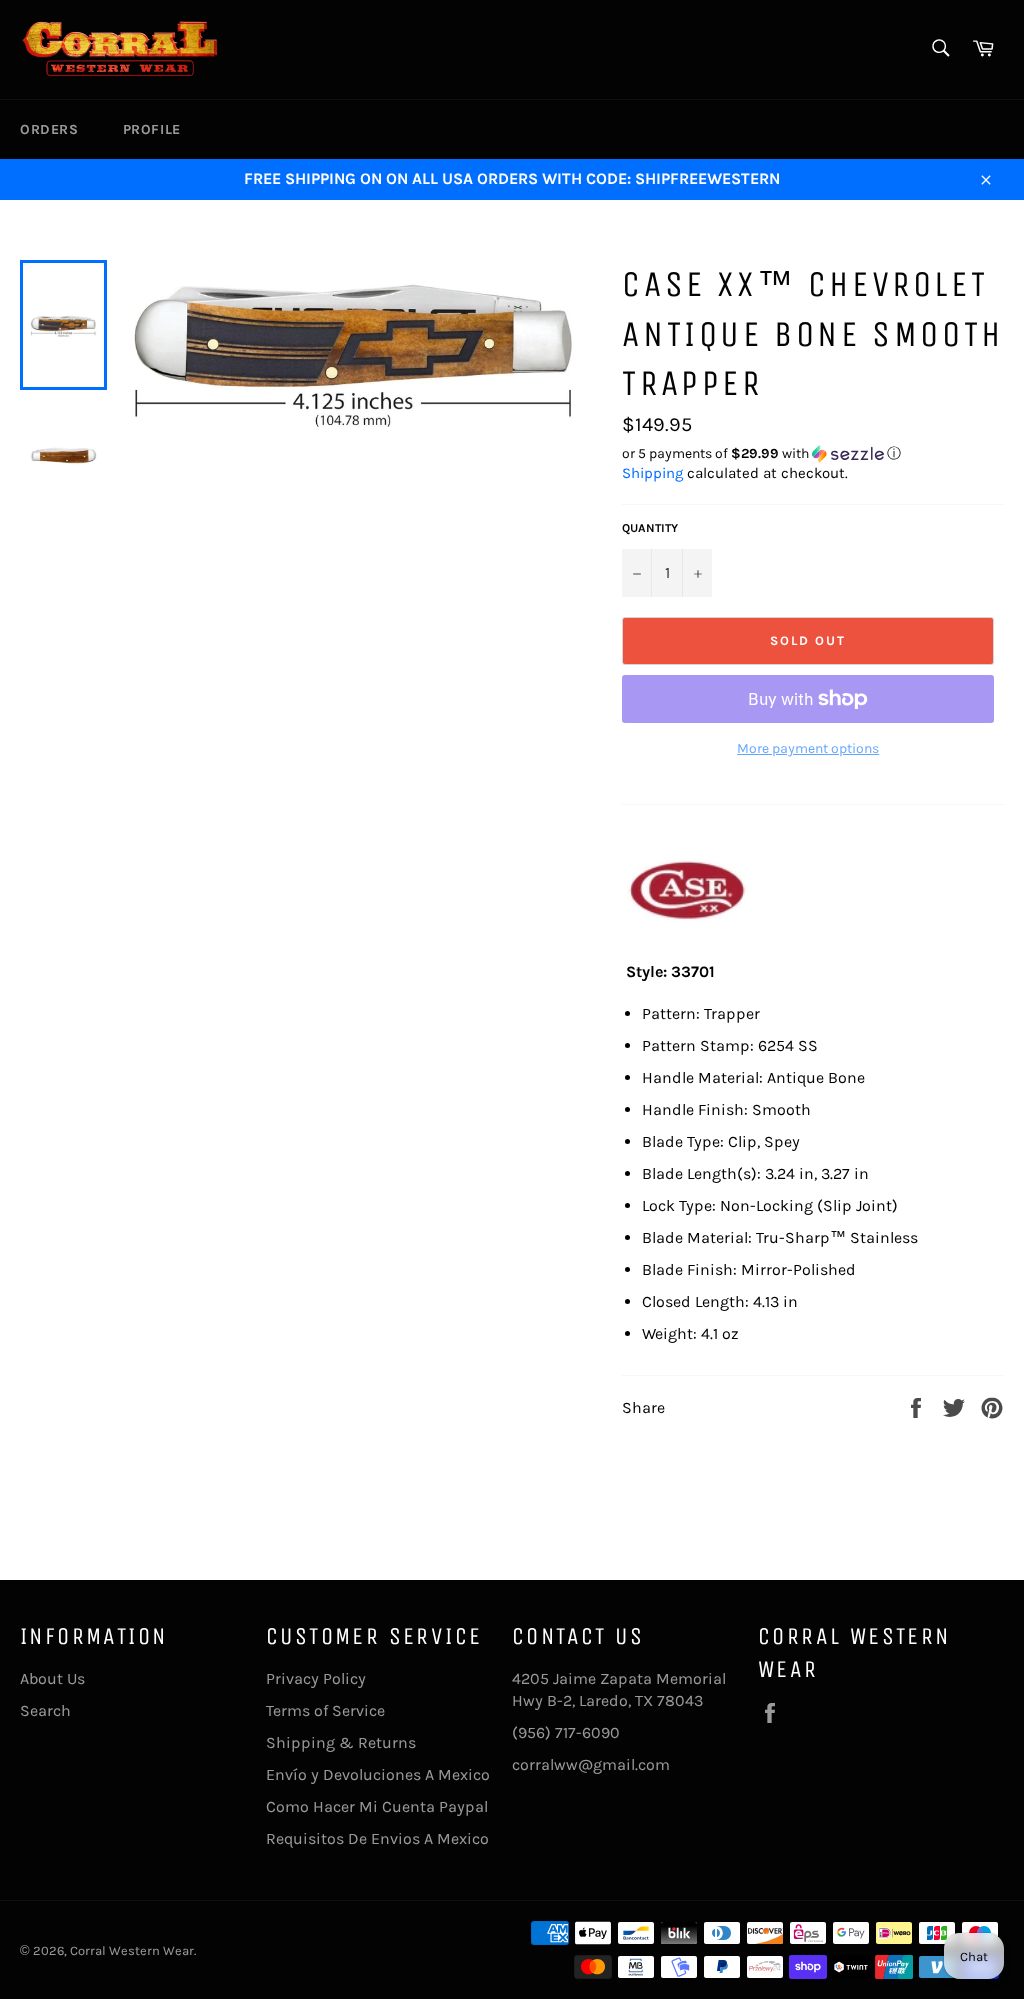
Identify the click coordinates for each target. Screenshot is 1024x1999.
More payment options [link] (808, 748)
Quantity (650, 528)
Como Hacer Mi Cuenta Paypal (377, 1806)
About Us (52, 1678)
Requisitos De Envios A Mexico (377, 1838)
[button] (813, 454)
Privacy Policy (316, 1678)
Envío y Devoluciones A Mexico (378, 1774)
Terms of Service (325, 1710)
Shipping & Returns (341, 1742)
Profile (152, 129)
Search (45, 1710)
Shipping (652, 473)
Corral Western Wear (132, 1950)
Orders (49, 129)
